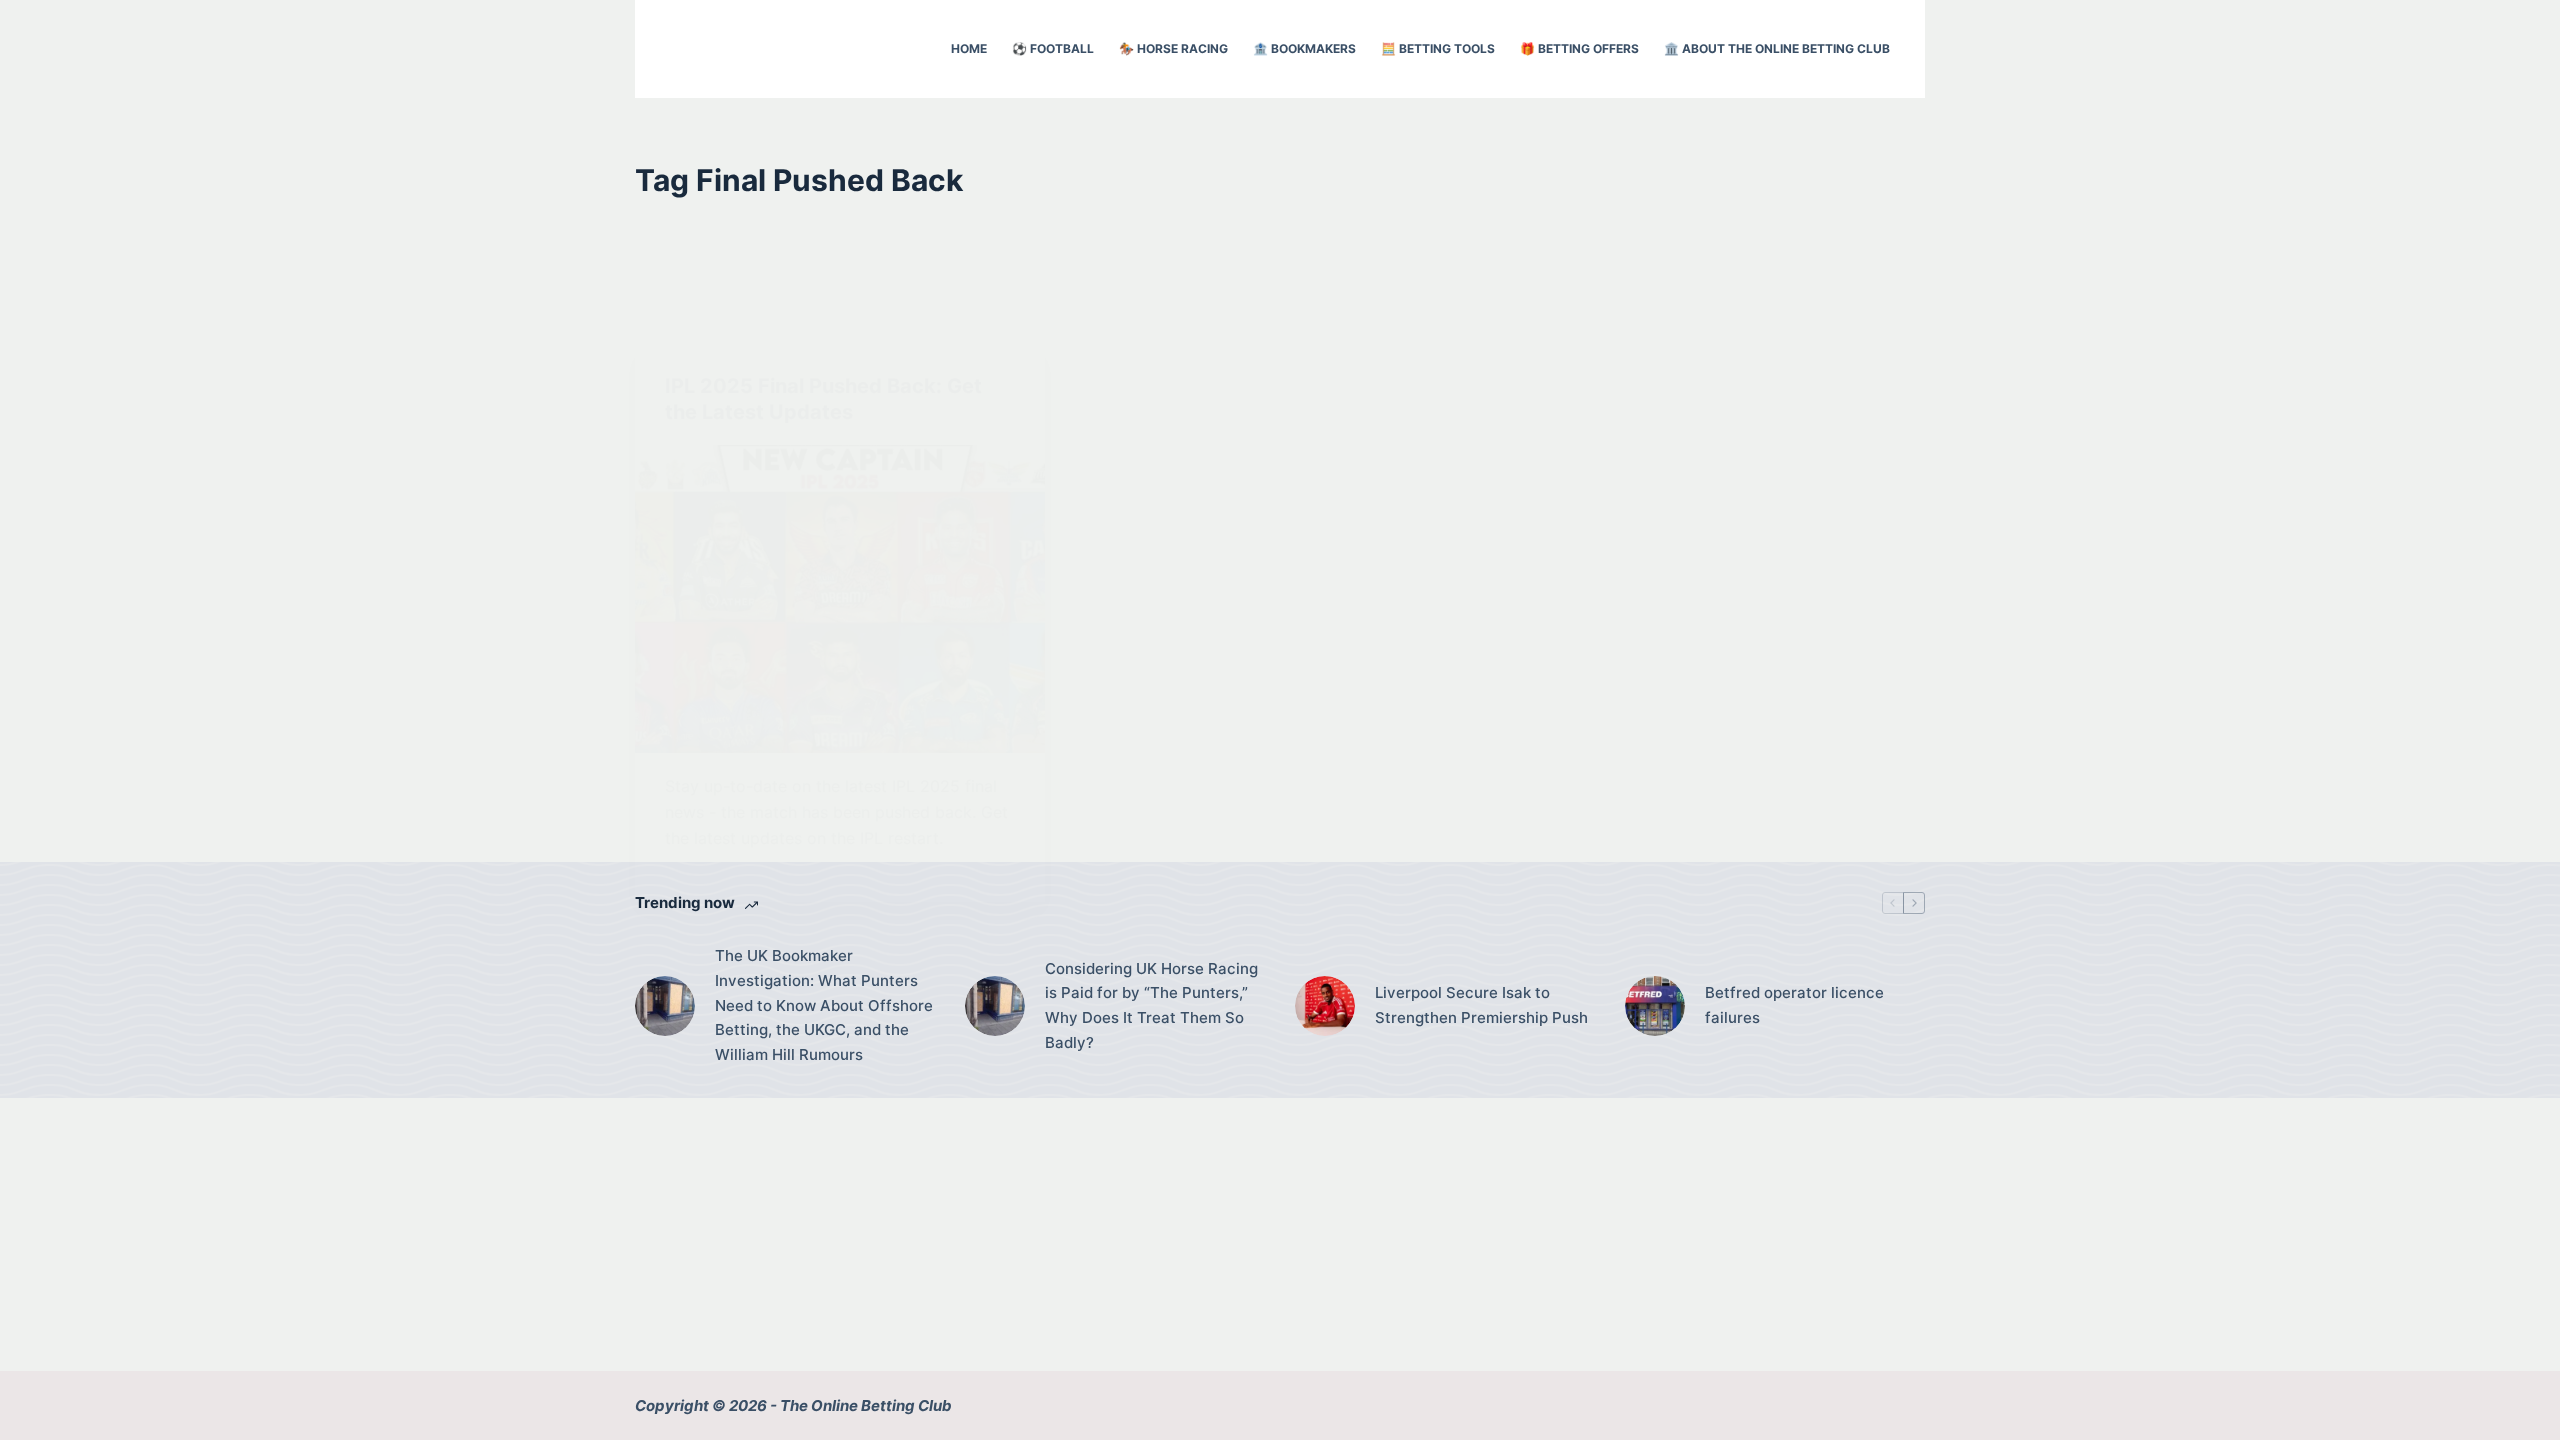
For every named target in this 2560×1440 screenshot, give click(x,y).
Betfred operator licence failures (1794, 1005)
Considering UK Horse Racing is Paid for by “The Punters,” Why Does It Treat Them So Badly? (1151, 1005)
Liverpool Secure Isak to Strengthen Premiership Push (1481, 1005)
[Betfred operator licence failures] (1655, 1006)
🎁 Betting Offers (1579, 48)
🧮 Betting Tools (1438, 48)
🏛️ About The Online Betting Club (1777, 48)
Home (969, 48)
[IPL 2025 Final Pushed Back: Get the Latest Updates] (840, 599)
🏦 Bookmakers (1304, 48)
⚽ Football (1053, 48)
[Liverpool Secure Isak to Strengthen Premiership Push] (1325, 1006)
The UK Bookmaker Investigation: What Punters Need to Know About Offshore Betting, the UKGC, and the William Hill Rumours (824, 1005)
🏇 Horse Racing (1173, 48)
